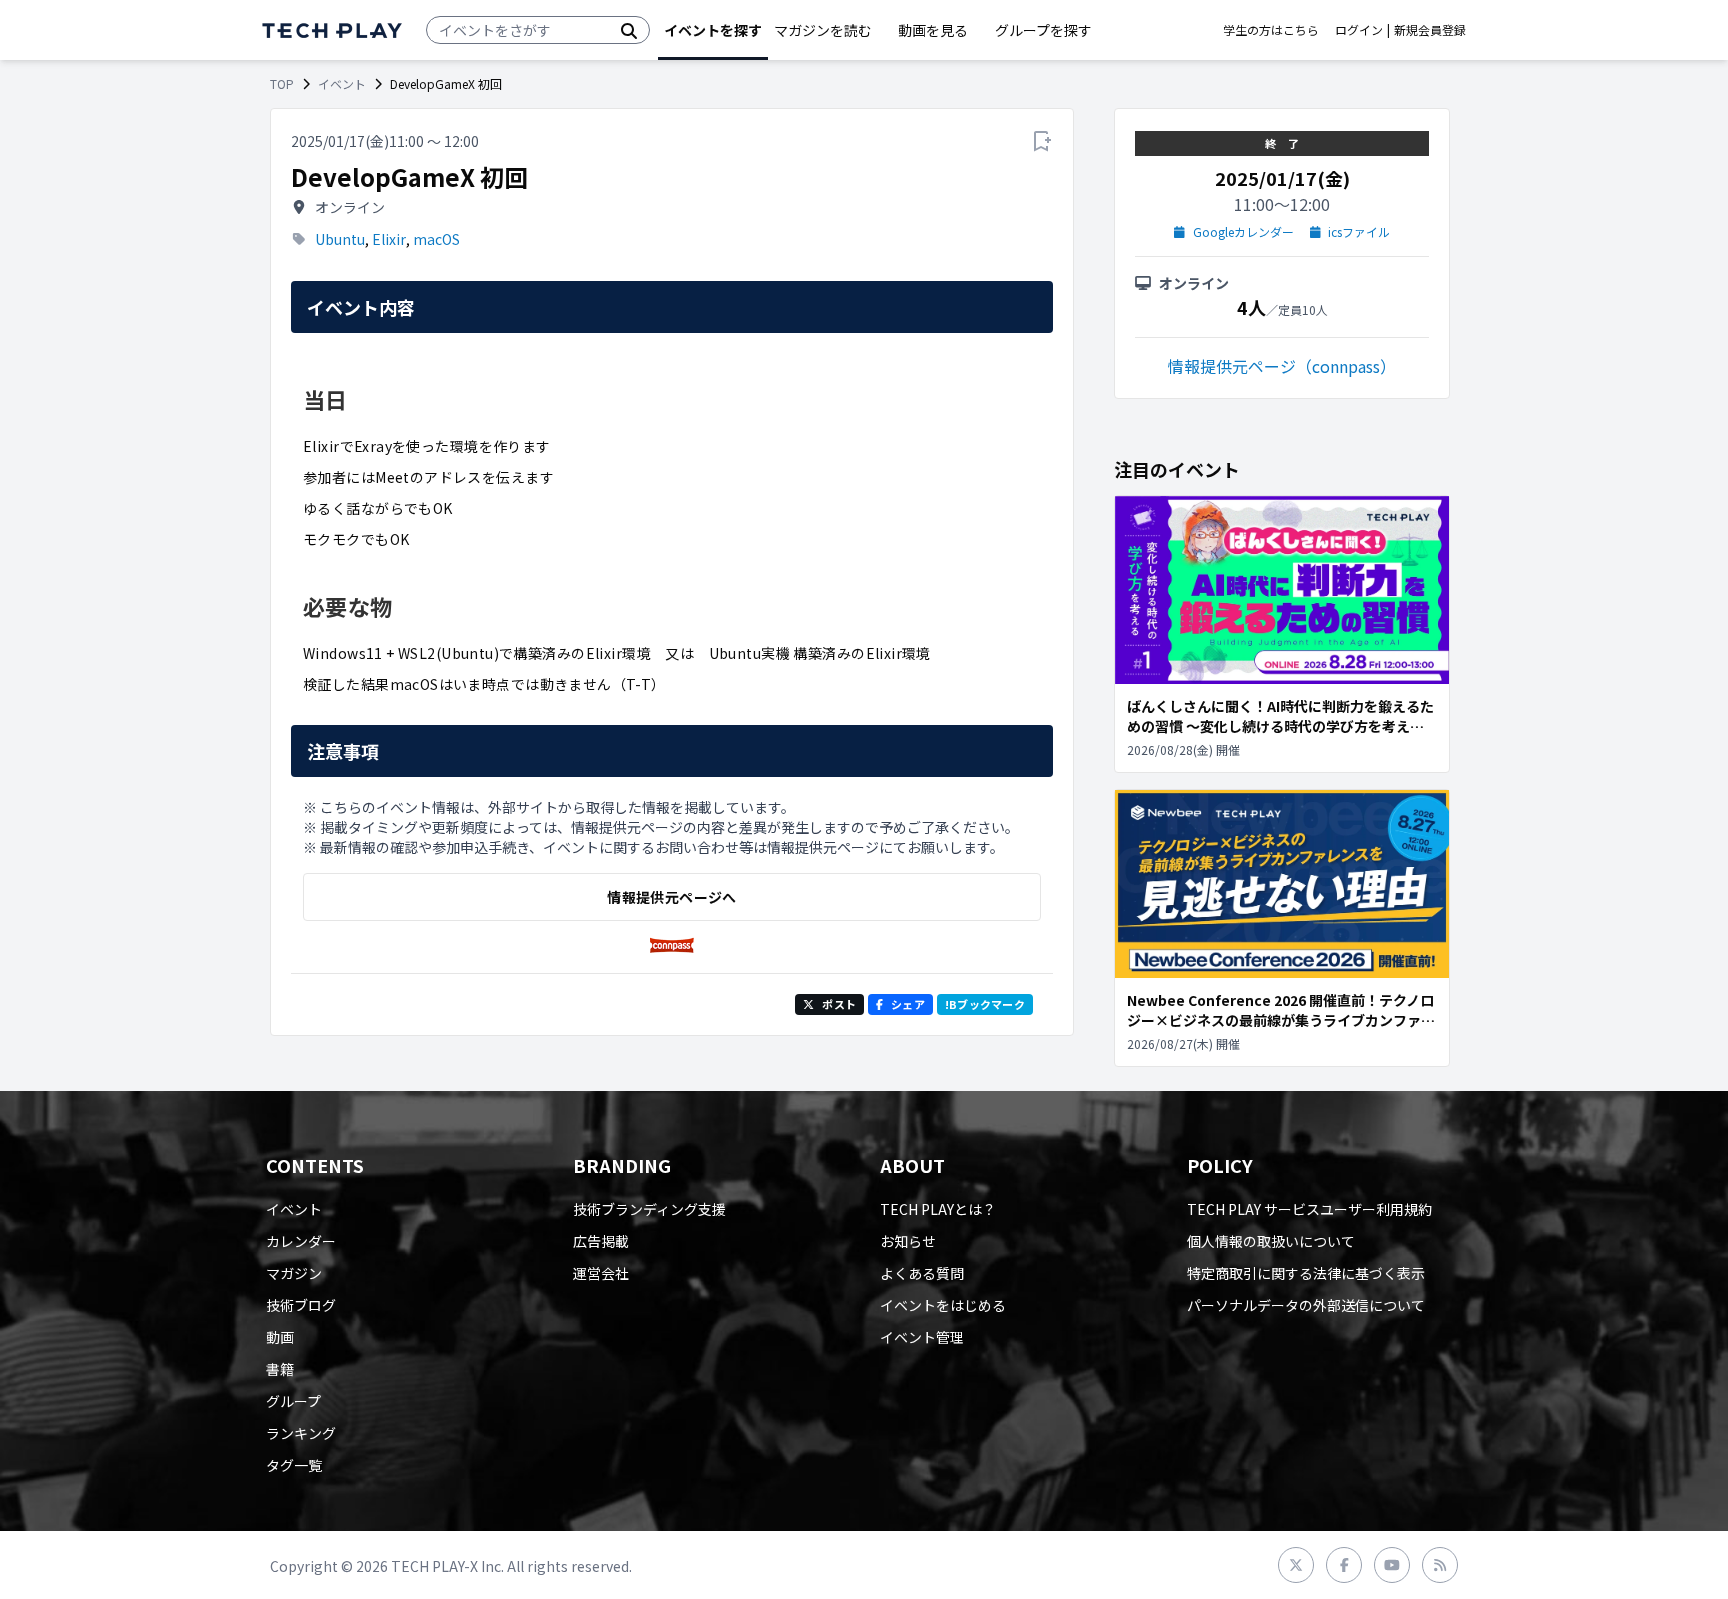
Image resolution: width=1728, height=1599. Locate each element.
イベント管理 (922, 1337)
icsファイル (1359, 232)
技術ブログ (301, 1305)
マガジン (294, 1273)
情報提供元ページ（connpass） (1282, 366)
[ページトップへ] (332, 30)
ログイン (1359, 30)
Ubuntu (340, 239)
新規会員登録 (1430, 30)
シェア (908, 1004)
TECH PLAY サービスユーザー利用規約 (1309, 1209)
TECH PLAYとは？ (938, 1209)
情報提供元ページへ (671, 897)
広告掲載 (601, 1241)
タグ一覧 (294, 1465)
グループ (293, 1401)
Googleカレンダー (1243, 232)
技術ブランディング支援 (649, 1209)
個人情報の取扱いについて (1271, 1241)
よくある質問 (922, 1273)
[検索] (629, 30)
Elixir (389, 239)
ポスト (839, 1004)
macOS (436, 239)
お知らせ (908, 1241)
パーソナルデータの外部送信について (1306, 1305)
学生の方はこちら (1271, 30)
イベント (342, 84)
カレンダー (301, 1241)
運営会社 (601, 1273)
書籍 (280, 1369)
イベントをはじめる (943, 1305)
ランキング (301, 1433)
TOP (282, 84)
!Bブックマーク (985, 1004)
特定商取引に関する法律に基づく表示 (1306, 1273)
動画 (280, 1337)
